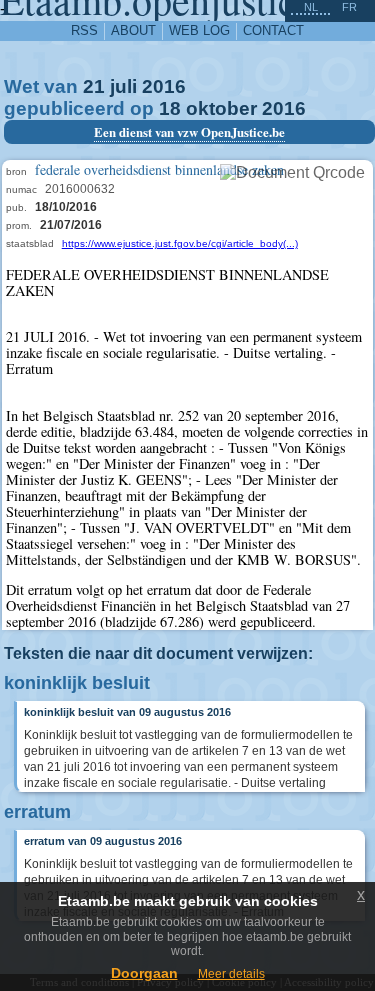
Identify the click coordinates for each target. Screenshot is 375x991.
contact (273, 30)
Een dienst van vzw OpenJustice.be (189, 132)
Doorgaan (144, 973)
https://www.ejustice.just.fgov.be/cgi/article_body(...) (180, 243)
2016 (164, 86)
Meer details (231, 974)
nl (311, 7)
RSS (84, 30)
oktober (221, 108)
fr (349, 7)
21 (94, 86)
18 (170, 108)
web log (199, 30)
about (133, 30)
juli (123, 86)
